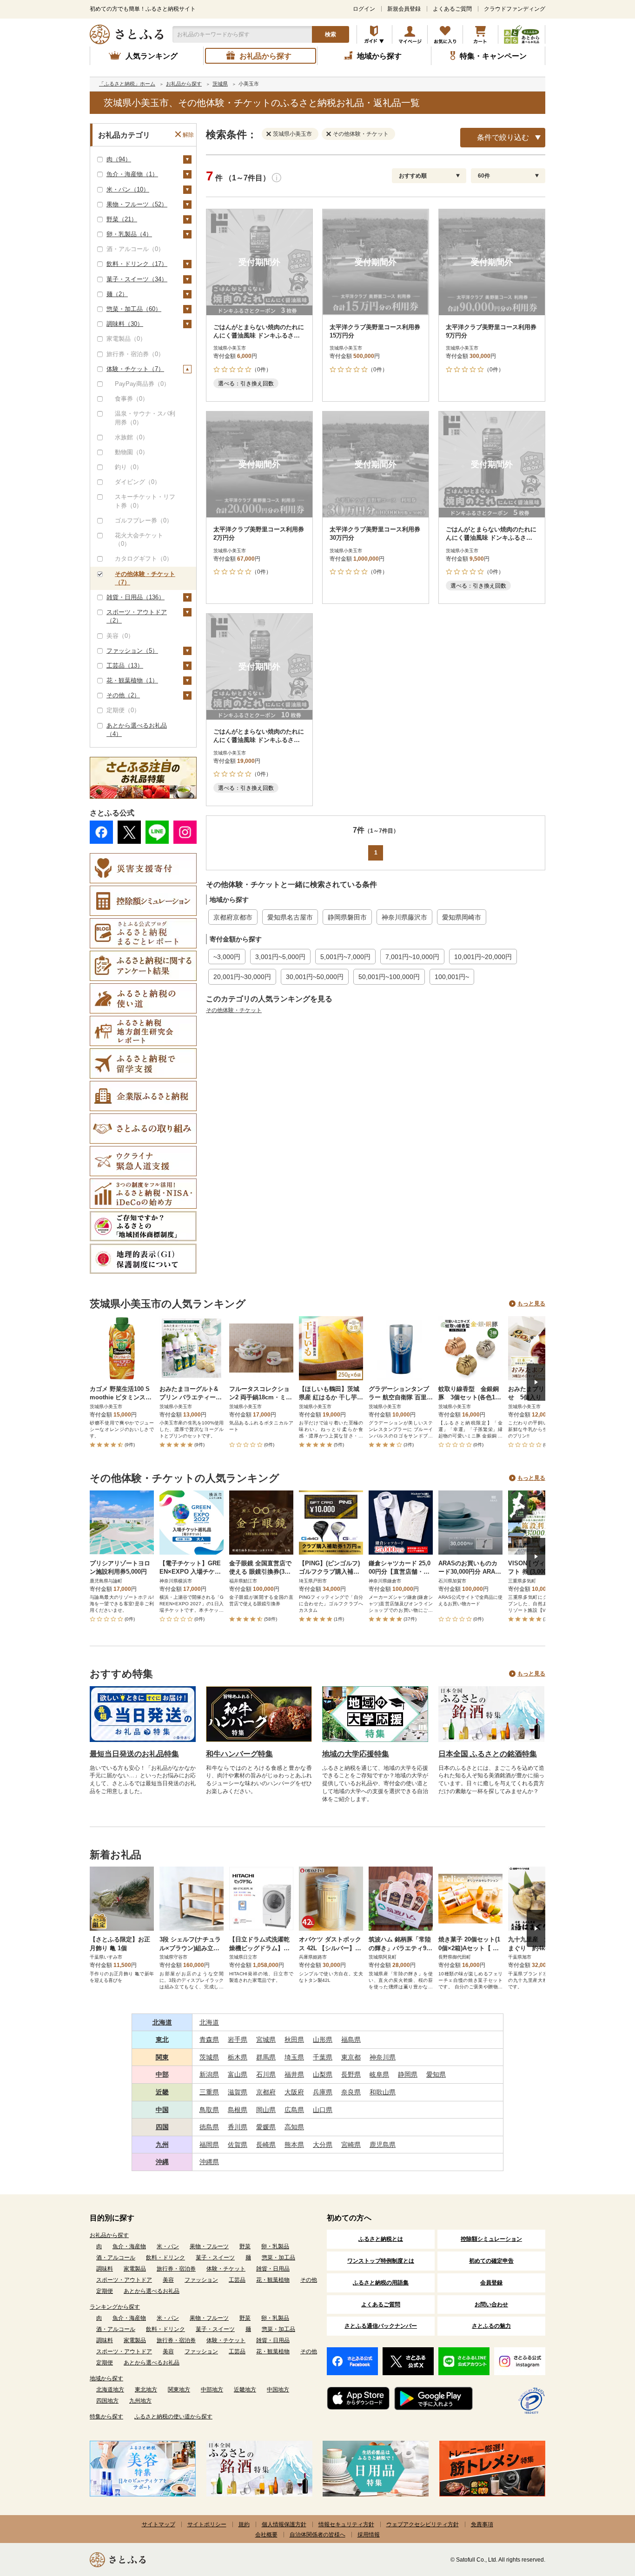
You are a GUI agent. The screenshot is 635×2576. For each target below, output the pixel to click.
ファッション (201, 2280)
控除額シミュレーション (491, 2239)
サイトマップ (159, 2524)
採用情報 (369, 2535)
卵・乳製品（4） (129, 234)
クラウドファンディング (515, 9)
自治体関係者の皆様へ (317, 2535)
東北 (162, 2040)
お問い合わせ (491, 2304)
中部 (162, 2074)
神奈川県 (383, 2057)
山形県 (323, 2040)
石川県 (266, 2074)
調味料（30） (125, 324)
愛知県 (436, 2074)
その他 (309, 2280)
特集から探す (106, 2417)
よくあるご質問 (452, 9)
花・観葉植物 (273, 2280)
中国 (162, 2110)
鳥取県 (209, 2110)
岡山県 (266, 2110)
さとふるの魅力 (491, 2326)
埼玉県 (294, 2057)
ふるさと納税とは (381, 2239)
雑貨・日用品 (273, 2269)
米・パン (168, 2246)
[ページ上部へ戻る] (602, 2516)
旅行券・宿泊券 (176, 2269)
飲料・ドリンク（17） (137, 264)
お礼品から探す (109, 2235)
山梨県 (323, 2074)
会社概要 (266, 2535)
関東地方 (179, 2390)
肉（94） (119, 159)
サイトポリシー (207, 2524)
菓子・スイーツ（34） (137, 279)
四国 (162, 2127)
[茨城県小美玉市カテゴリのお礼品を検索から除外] (271, 133)
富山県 (238, 2074)
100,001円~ (452, 977)
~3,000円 (227, 957)
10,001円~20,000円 (483, 957)
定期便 (105, 2291)
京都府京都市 (233, 917)
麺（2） (117, 294)
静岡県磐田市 (347, 917)
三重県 (209, 2092)
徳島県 (209, 2127)
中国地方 (278, 2390)
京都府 (266, 2092)
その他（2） (123, 695)
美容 (168, 2280)
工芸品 (237, 2280)
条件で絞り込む (503, 137)
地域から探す (106, 2378)
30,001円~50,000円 (315, 977)
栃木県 (238, 2057)
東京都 (351, 2057)
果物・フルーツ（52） (137, 204)
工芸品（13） (125, 666)
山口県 (323, 2110)
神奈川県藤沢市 (404, 917)
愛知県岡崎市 (462, 917)
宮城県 (266, 2040)
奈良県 (351, 2092)
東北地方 (146, 2390)
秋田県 (294, 2040)
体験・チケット (226, 2269)
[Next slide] (536, 1382)
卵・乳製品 (275, 2246)
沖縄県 (209, 2162)
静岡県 (408, 2074)
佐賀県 (238, 2145)
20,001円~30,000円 (242, 977)
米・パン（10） (128, 189)
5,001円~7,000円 (345, 957)
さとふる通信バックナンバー (381, 2326)
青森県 (209, 2040)
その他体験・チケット (234, 1010)
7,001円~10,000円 (412, 957)
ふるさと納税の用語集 (381, 2283)
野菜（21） (122, 219)
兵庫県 (323, 2092)
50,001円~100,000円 (389, 977)
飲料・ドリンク (165, 2258)
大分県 (323, 2145)
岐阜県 (379, 2074)
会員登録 (491, 2283)
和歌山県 (383, 2092)
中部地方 (212, 2390)
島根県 (238, 2110)
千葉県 (323, 2057)
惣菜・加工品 (278, 2258)
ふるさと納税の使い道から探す (173, 2417)
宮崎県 (351, 2145)
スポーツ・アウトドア (124, 2280)
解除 (188, 135)
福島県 (351, 2040)
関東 (162, 2057)
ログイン (364, 9)
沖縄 (162, 2162)
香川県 (238, 2127)
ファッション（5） (132, 651)
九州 (162, 2145)
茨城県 (209, 2057)
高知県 (294, 2127)
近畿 (162, 2092)
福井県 (294, 2074)
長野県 (351, 2074)
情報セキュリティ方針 (346, 2524)
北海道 (162, 2022)
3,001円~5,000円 (280, 957)
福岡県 (209, 2145)
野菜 (245, 2246)
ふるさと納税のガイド (374, 34)
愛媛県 (266, 2127)
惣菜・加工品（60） (134, 309)
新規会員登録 (404, 9)
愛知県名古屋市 (290, 917)
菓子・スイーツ (215, 2258)
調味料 (105, 2269)
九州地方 (140, 2401)
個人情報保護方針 (284, 2524)
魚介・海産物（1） (132, 174)
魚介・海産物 (129, 2246)
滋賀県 (238, 2092)
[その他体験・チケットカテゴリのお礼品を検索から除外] (331, 133)
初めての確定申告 (491, 2261)
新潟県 (209, 2074)
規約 (244, 2524)
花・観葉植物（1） (132, 680)
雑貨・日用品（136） (136, 597)
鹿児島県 (383, 2145)
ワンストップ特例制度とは (381, 2261)
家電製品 (135, 2269)
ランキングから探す (115, 2307)
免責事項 (482, 2524)
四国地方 (107, 2401)
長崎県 (266, 2145)
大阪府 (294, 2092)
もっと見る (531, 1304)
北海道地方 (110, 2390)
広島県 (294, 2110)
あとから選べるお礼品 (152, 2291)
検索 (331, 34)
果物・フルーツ (209, 2246)
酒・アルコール (116, 2258)
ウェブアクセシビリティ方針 (423, 2524)
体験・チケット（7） (135, 369)
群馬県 (266, 2057)
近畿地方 (245, 2390)
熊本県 (294, 2145)
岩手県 (238, 2040)
